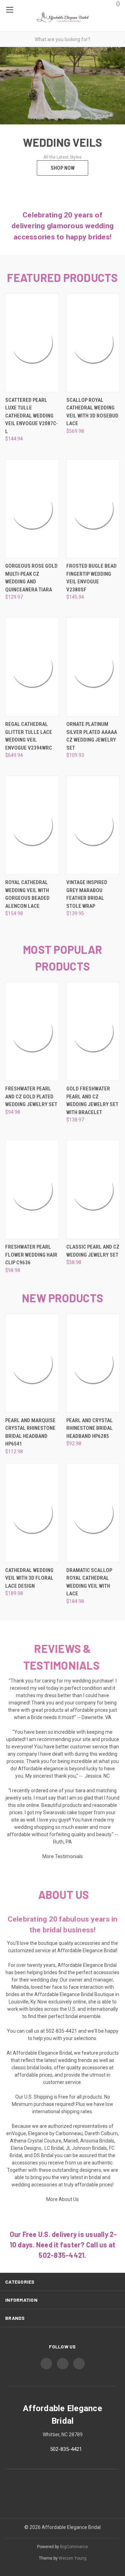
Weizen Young (73, 2558)
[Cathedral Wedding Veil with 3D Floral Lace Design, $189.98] (32, 1513)
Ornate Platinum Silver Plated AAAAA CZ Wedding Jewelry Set (92, 736)
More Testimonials (63, 1856)
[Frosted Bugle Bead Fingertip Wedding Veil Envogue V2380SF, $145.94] (93, 509)
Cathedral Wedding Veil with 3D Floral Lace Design (29, 1578)
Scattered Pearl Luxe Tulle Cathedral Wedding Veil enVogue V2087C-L (32, 416)
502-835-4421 (66, 2449)
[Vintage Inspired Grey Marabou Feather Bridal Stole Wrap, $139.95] (93, 825)
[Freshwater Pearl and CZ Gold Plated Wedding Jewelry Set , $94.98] (32, 1031)
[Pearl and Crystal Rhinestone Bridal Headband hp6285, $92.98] (93, 1363)
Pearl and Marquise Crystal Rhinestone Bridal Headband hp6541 (30, 1432)
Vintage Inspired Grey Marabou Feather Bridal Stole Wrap (87, 894)
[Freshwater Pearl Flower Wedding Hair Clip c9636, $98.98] (32, 1190)
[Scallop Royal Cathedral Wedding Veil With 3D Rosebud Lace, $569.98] (93, 343)
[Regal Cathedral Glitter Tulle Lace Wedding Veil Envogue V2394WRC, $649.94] (32, 667)
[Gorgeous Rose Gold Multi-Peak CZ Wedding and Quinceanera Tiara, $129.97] (32, 509)
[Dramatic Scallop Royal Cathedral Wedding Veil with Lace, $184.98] (93, 1513)
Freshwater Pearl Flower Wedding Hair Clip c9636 (31, 1255)
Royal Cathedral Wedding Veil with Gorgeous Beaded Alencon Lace (27, 894)
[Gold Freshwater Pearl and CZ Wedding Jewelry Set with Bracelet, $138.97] (93, 1031)
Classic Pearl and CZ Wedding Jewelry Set (93, 1251)
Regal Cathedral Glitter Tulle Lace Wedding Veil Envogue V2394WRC (29, 736)
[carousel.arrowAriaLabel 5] (11, 1288)
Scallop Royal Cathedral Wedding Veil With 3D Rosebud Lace (92, 412)
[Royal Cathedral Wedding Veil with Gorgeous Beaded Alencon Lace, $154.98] (32, 825)
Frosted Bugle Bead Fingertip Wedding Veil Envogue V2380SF (91, 578)
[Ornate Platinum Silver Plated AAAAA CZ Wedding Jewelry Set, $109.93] (93, 667)
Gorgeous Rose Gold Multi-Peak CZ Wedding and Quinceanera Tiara (31, 578)
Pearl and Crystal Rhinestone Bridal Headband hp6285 (90, 1428)
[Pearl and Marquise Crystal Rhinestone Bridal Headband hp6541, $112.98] (32, 1363)
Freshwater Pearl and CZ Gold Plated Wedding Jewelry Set (31, 1097)
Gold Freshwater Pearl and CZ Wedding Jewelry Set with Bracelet (92, 1101)
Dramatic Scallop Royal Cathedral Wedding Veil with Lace (89, 1582)
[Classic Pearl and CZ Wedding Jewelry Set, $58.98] (93, 1190)
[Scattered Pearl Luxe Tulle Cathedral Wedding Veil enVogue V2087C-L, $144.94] (32, 343)
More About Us (62, 2199)
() (118, 3)
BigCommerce (74, 2547)
